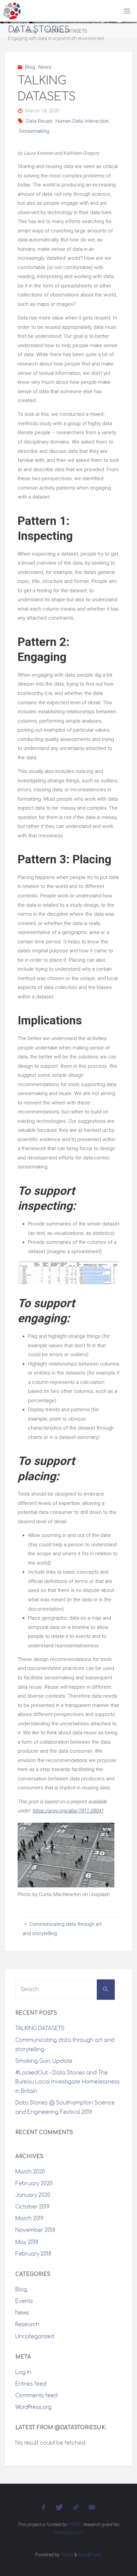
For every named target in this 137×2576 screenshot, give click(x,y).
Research (27, 2325)
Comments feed (36, 2396)
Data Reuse (39, 121)
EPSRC (75, 2524)
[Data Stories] (12, 11)
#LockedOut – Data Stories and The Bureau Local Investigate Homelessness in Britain (68, 2082)
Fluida (66, 2555)
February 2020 (34, 2184)
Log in (23, 2372)
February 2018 (33, 2254)
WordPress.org (33, 2407)
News (45, 67)
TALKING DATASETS (40, 2029)
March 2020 (30, 2172)
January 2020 (33, 2195)
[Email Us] (92, 2507)
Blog (30, 67)
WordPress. (90, 2555)
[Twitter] (59, 2507)
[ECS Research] (76, 2507)
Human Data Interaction (82, 121)
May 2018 (27, 2242)
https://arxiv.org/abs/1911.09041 (68, 1811)
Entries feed (31, 2384)
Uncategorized (35, 2337)
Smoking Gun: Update (44, 2061)
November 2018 (35, 2230)
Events (24, 2301)
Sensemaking (34, 131)
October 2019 (32, 2207)
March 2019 (29, 2219)
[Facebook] (44, 2507)
